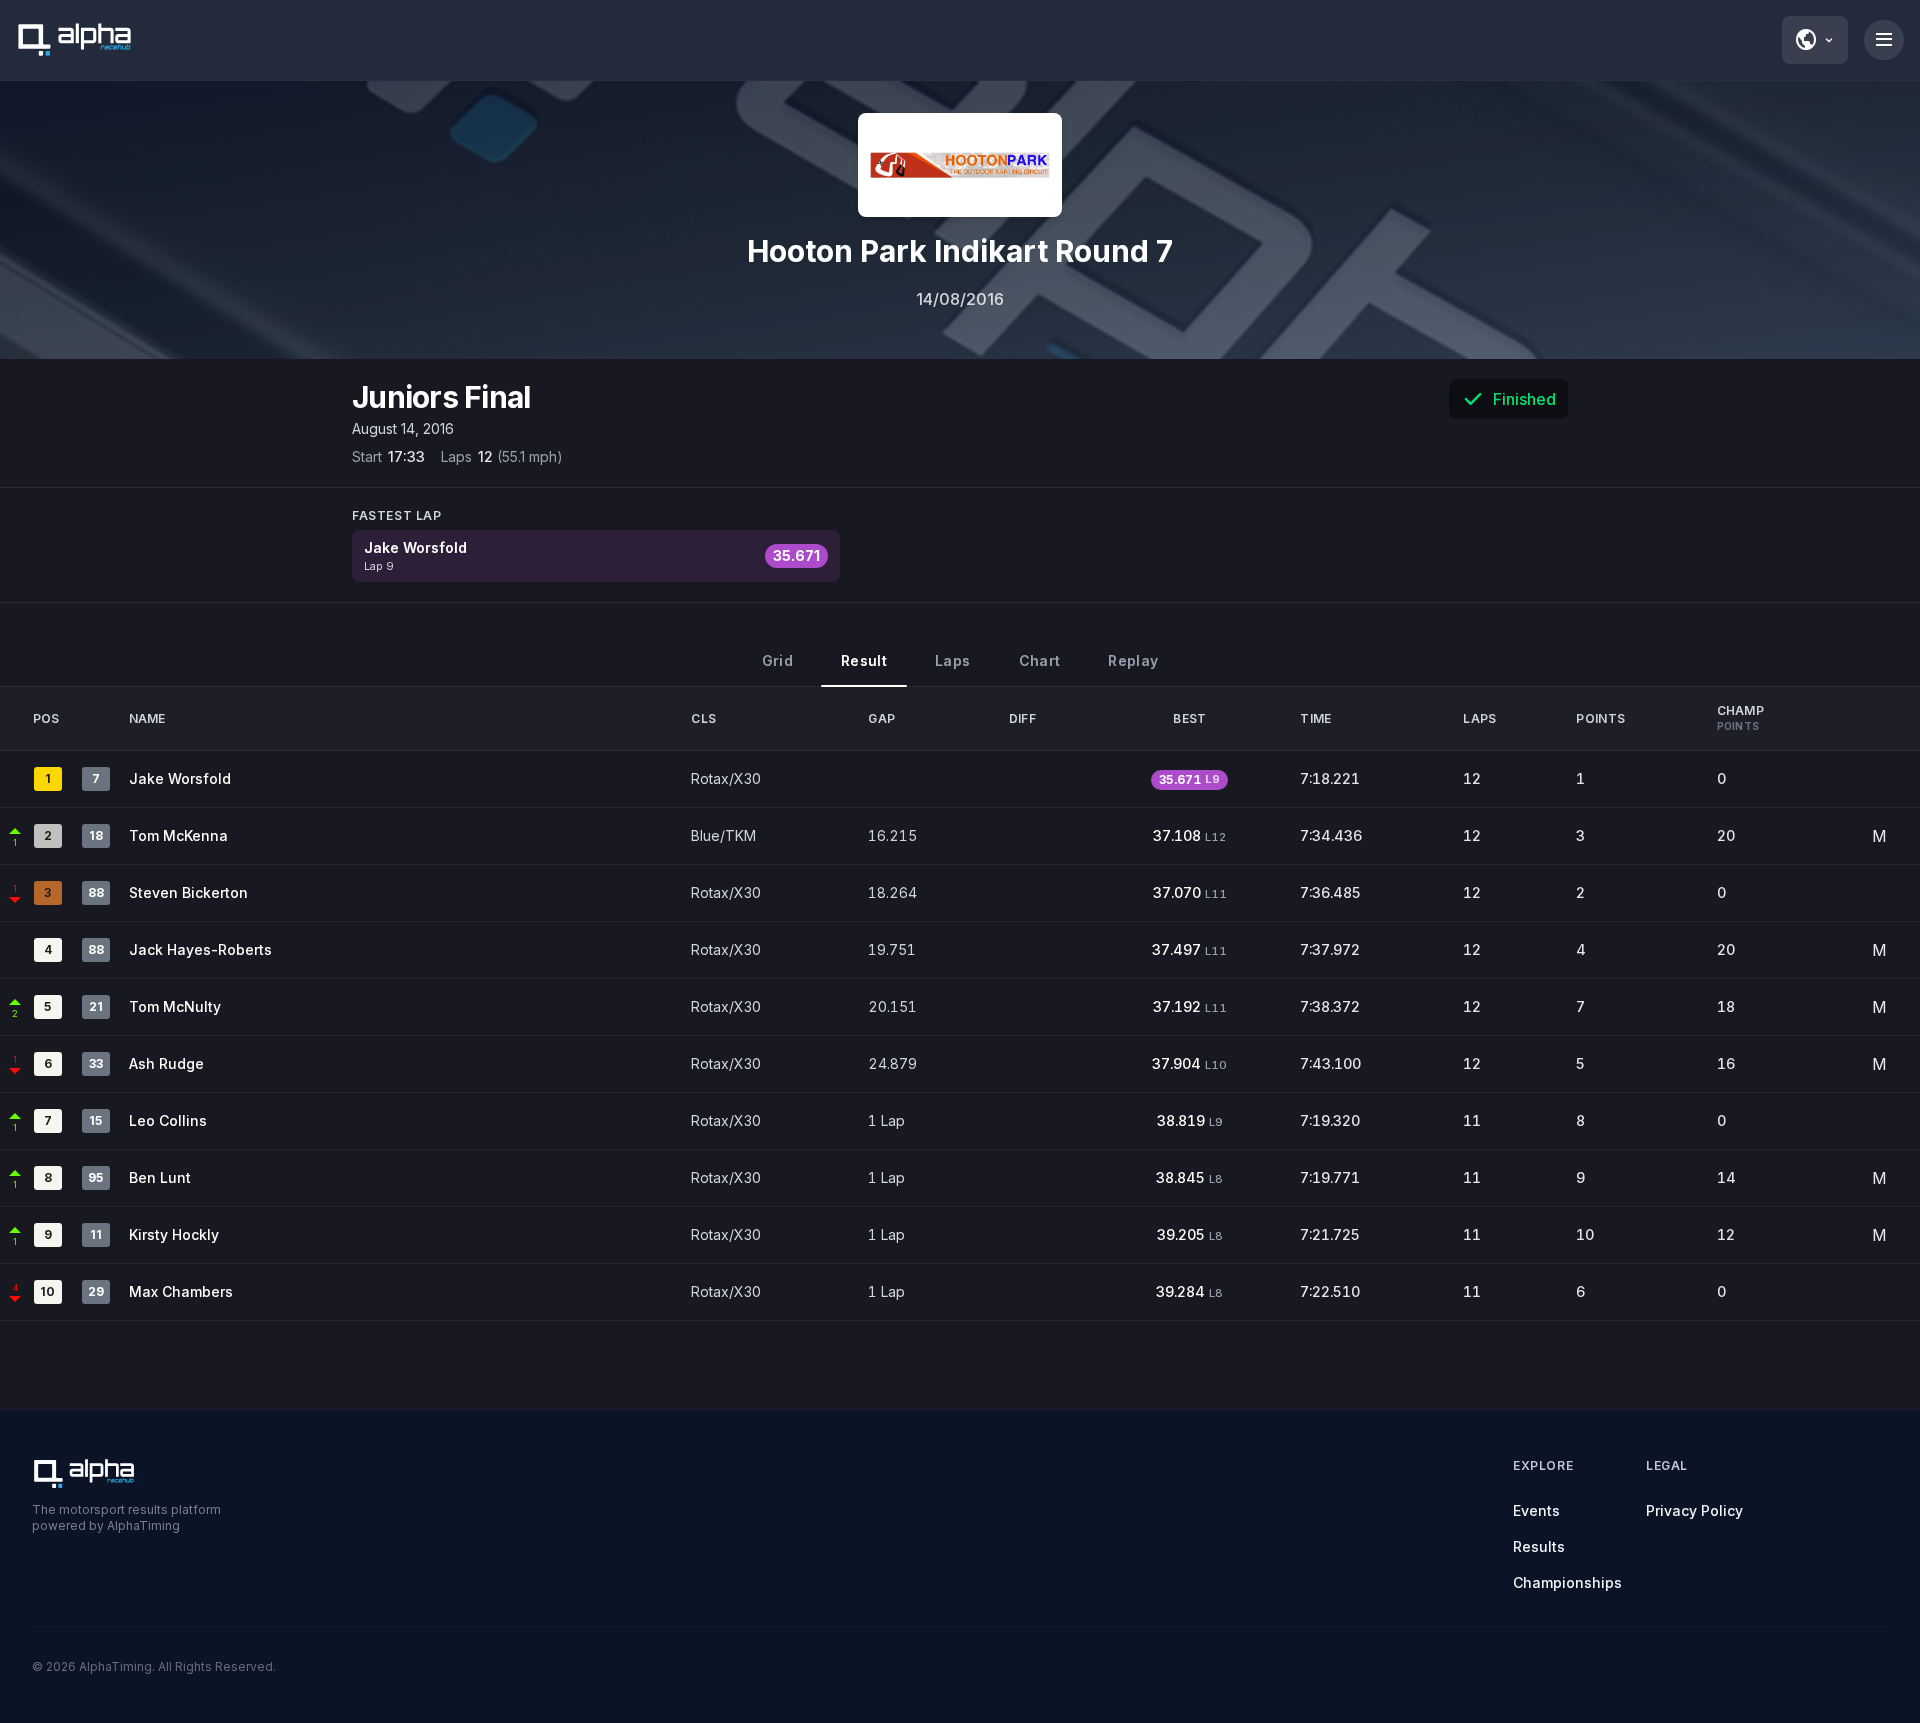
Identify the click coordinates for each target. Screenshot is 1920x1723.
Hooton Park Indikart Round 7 (960, 251)
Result (864, 660)
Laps (952, 660)
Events (1536, 1510)
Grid (777, 660)
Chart (1040, 660)
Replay (1133, 660)
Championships (1567, 1582)
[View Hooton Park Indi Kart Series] (960, 165)
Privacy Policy (1694, 1510)
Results (1539, 1546)
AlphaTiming (115, 1666)
